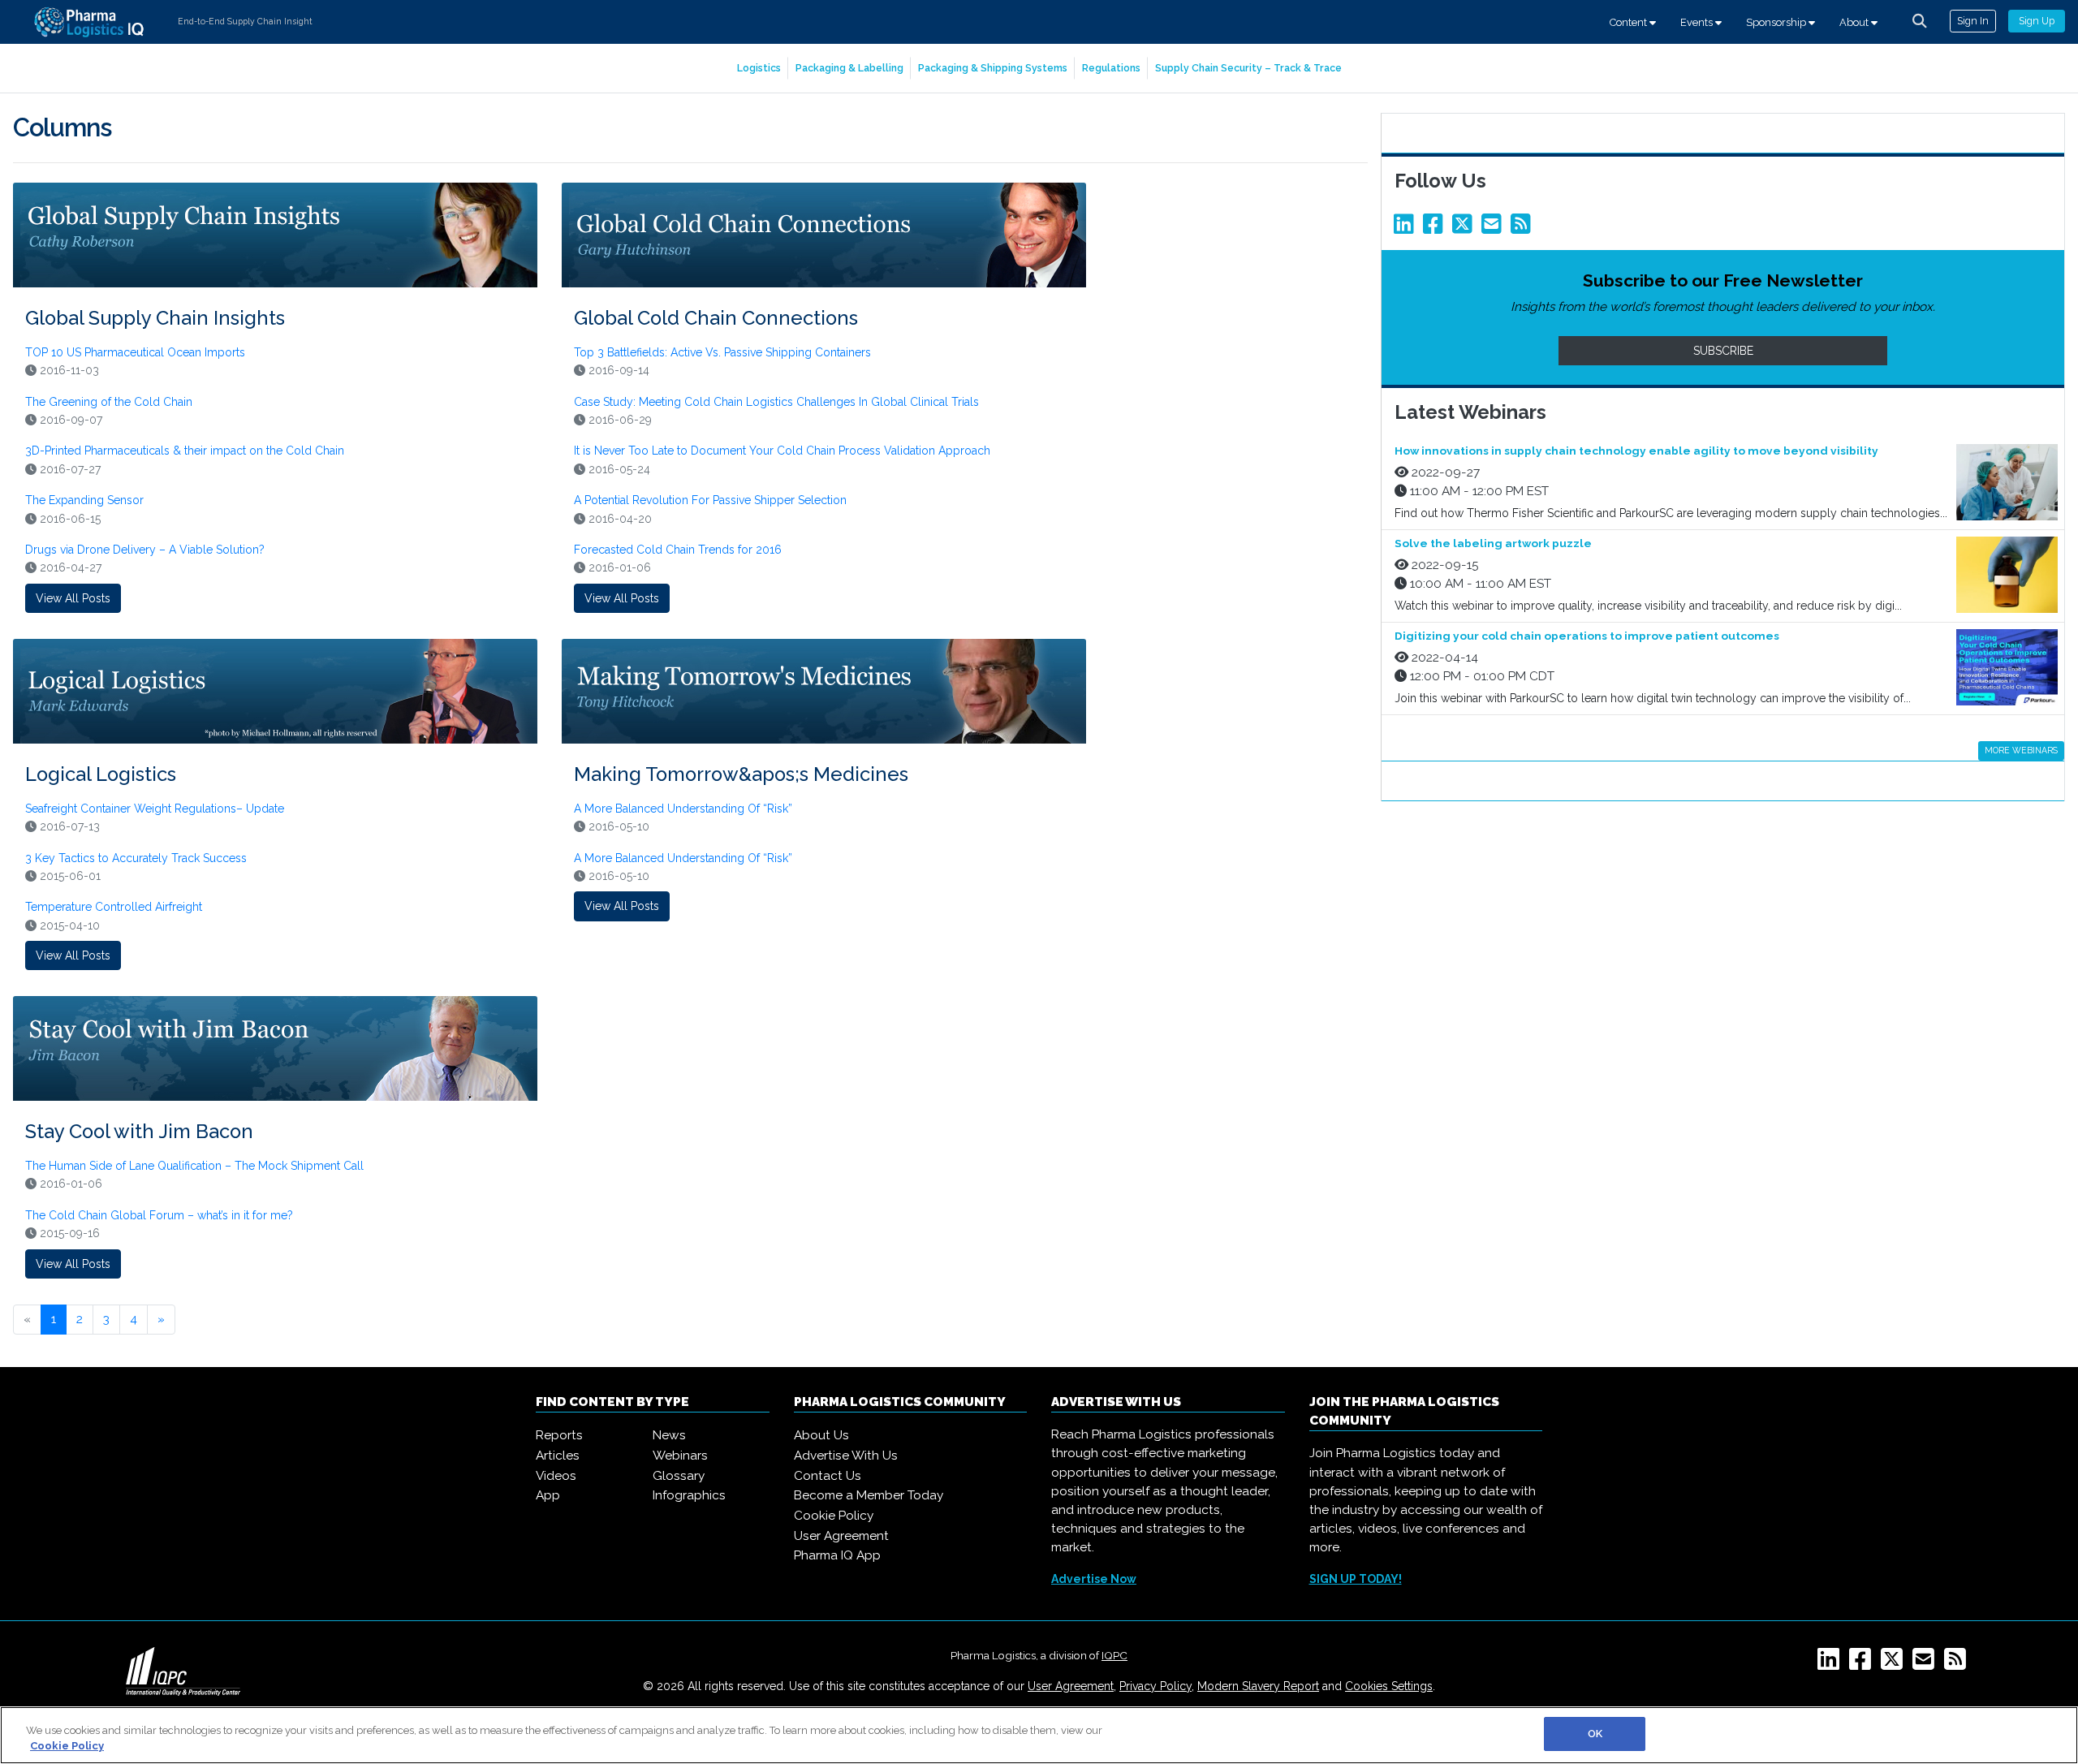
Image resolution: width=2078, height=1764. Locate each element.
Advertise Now (1094, 1579)
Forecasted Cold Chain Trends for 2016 (678, 550)
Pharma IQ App (837, 1555)
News (669, 1435)
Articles (558, 1456)
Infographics (689, 1495)
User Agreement (841, 1536)
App (548, 1495)
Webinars (680, 1456)
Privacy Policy (1155, 1686)
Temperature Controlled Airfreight (114, 907)
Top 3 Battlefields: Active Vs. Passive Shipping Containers (722, 352)
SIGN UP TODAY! (1356, 1579)
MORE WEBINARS (2021, 750)
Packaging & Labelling (849, 68)
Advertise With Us (846, 1456)
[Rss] (1524, 228)
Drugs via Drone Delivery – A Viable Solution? (145, 550)
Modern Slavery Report (1258, 1686)
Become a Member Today (869, 1495)
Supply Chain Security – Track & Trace (1248, 68)
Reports (559, 1435)
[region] (1039, 1735)
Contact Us (828, 1476)
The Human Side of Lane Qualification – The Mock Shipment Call (194, 1166)
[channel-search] (1920, 21)
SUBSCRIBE (1723, 351)
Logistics (759, 68)
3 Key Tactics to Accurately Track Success (136, 858)
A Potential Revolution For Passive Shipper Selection (710, 500)
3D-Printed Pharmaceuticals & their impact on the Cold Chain (185, 451)
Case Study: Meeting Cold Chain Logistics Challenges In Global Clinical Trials (776, 402)
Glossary (679, 1476)
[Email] (1494, 228)
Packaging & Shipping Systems (993, 68)
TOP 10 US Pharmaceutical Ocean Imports (135, 352)
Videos (556, 1476)
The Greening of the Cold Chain (109, 402)
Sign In (1973, 21)
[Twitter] (1465, 228)
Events (1698, 22)
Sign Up (2037, 21)
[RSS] (1958, 1664)
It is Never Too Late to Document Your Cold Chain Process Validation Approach (782, 451)
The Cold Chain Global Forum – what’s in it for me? (159, 1215)
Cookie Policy (834, 1516)
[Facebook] (1436, 228)
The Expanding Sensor (84, 500)
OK (1595, 1734)
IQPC (1114, 1655)
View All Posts (73, 598)
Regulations (1111, 68)
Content (1630, 22)
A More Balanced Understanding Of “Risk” (683, 809)
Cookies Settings (1389, 1686)
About (1855, 22)
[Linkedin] (1407, 228)
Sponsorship (1777, 22)
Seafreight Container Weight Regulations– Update (155, 809)
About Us (821, 1435)
